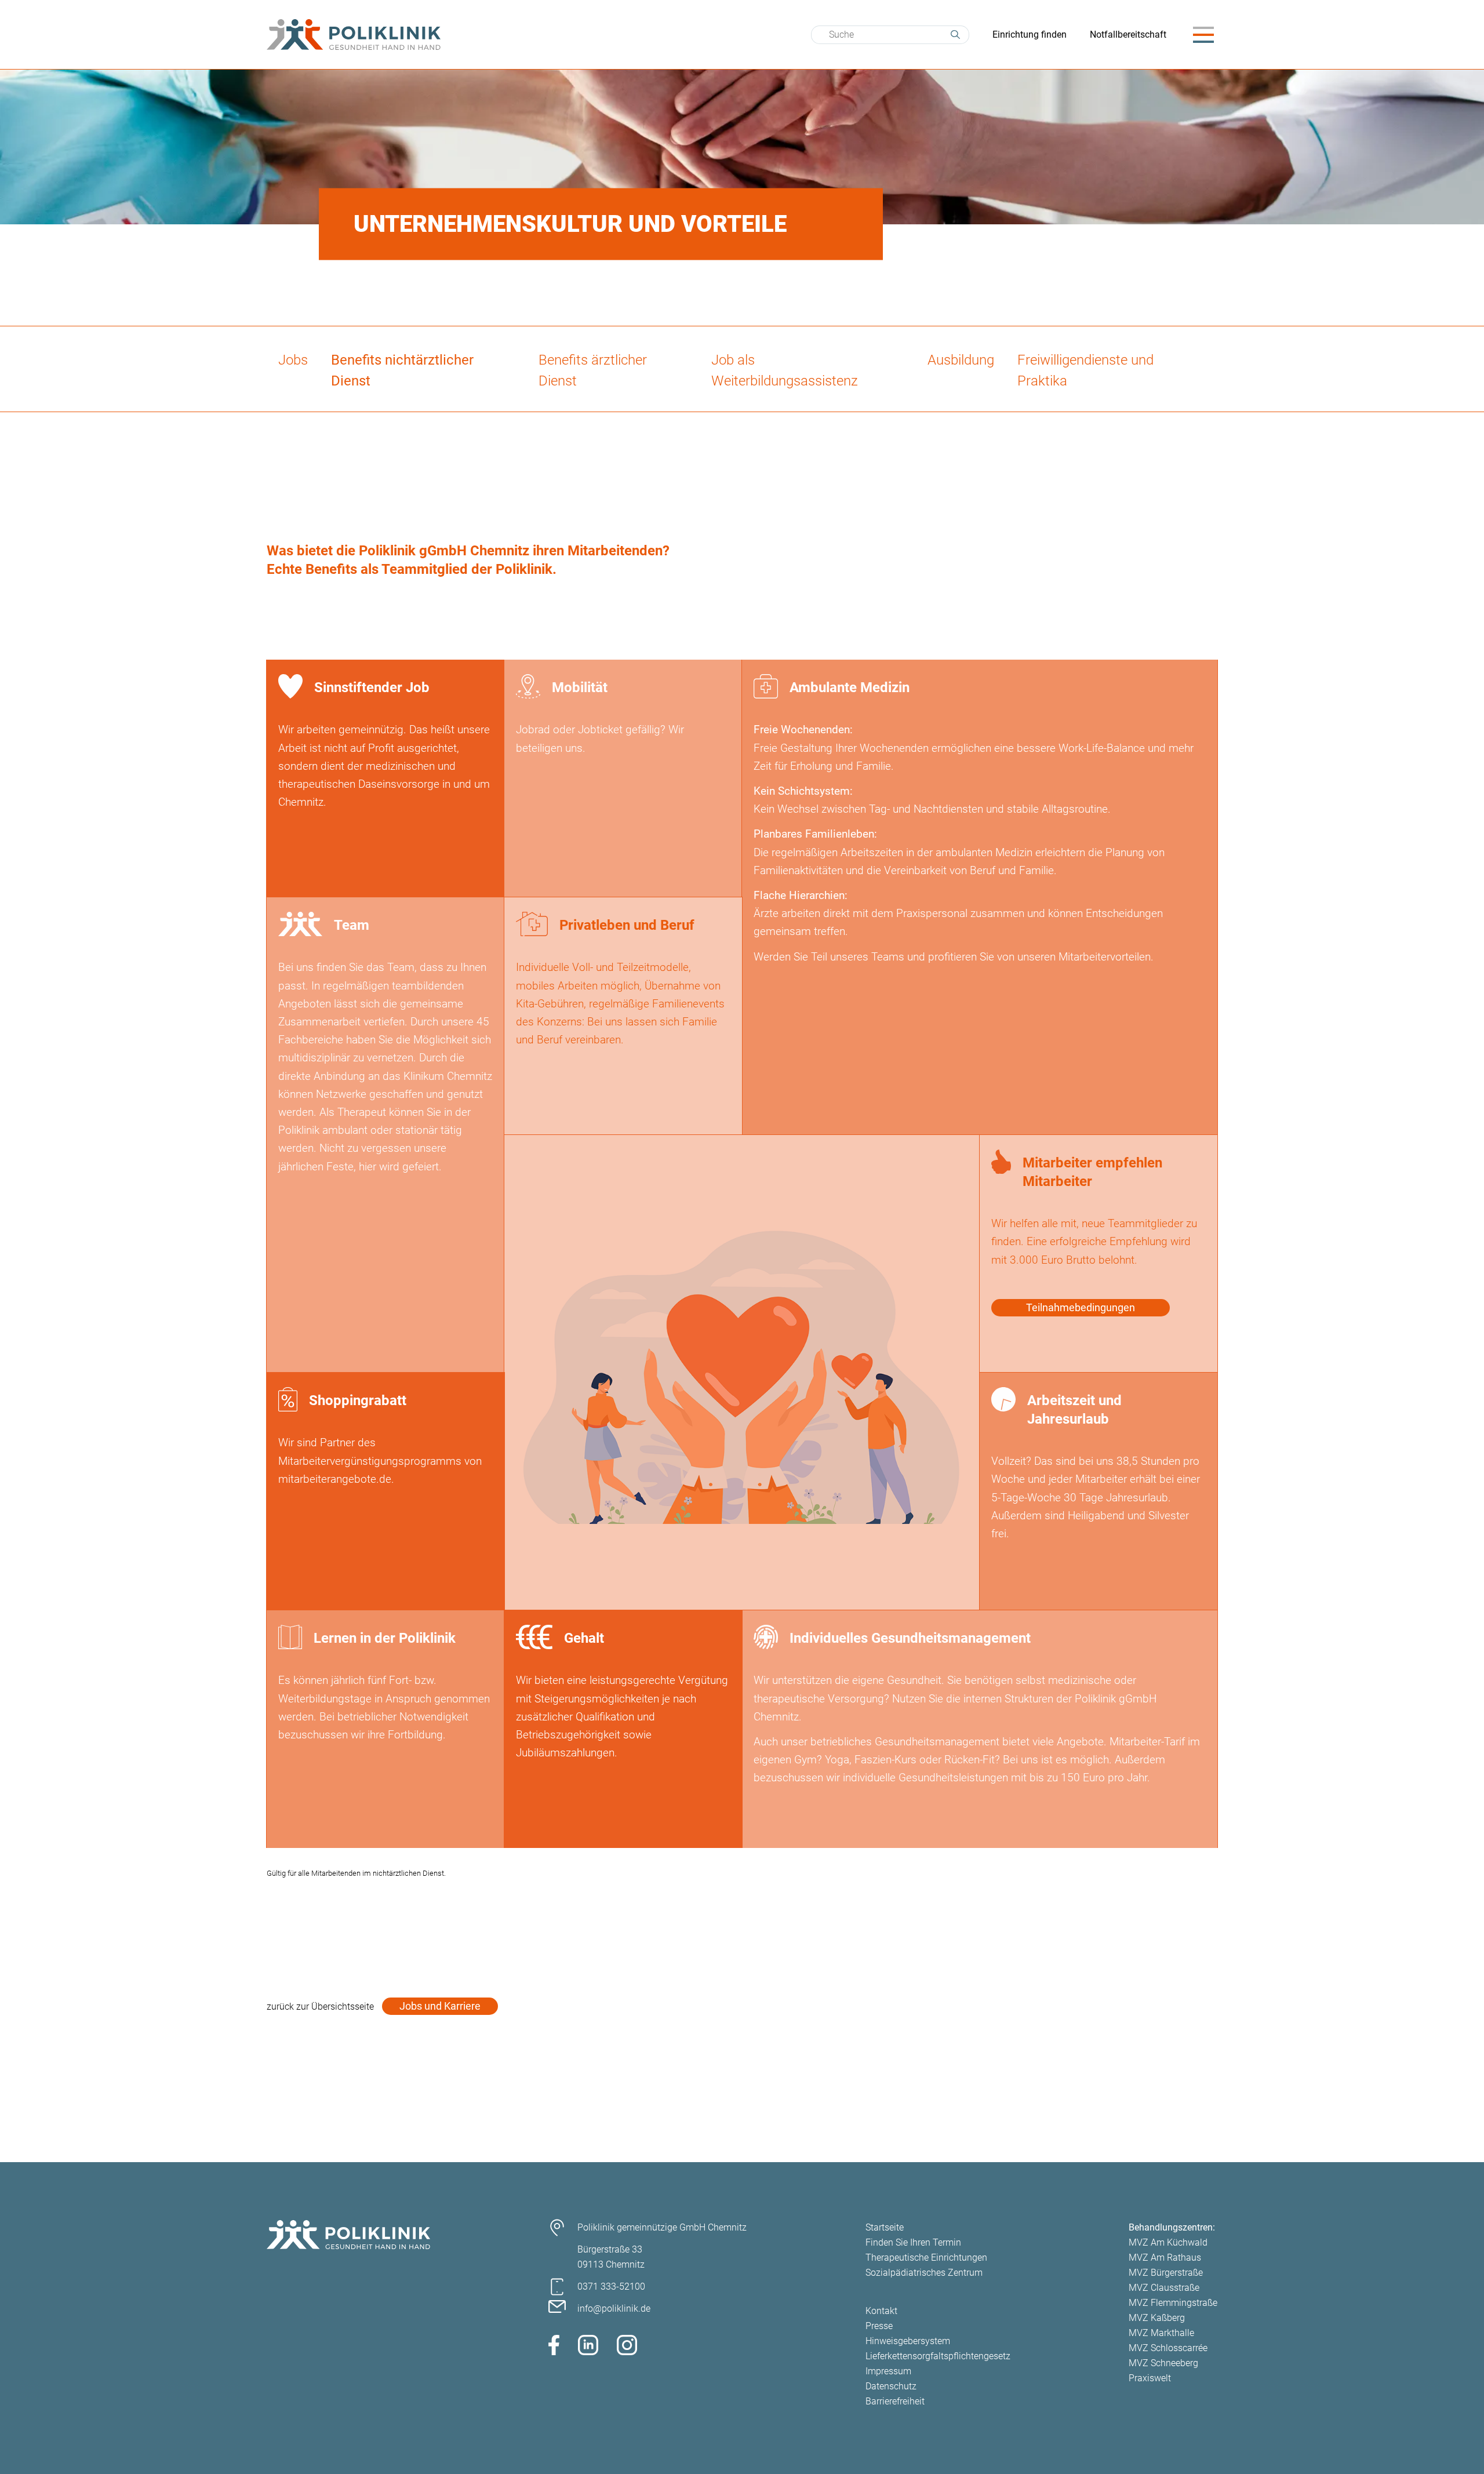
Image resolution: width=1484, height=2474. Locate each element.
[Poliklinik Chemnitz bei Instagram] (627, 2347)
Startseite (885, 2227)
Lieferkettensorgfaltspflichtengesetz (938, 2356)
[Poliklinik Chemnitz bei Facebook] (554, 2347)
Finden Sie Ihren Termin (913, 2242)
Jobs (293, 360)
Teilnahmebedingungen (1081, 1307)
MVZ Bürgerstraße (1166, 2273)
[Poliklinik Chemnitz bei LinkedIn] (588, 2347)
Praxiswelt (1150, 2378)
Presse (879, 2326)
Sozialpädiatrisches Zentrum (924, 2273)
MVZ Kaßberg (1157, 2318)
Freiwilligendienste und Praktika (1085, 370)
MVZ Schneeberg (1163, 2363)
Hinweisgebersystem (908, 2341)
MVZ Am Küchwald (1168, 2242)
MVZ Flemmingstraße (1173, 2303)
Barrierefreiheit (895, 2401)
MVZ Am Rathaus (1165, 2257)
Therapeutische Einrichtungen (926, 2257)
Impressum (888, 2371)
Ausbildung (961, 360)
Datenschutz (891, 2386)
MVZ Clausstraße (1164, 2288)
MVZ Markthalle (1161, 2333)
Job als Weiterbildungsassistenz (785, 370)
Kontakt (881, 2311)
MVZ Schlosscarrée (1168, 2348)
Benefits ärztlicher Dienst (593, 370)
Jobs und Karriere (440, 2006)
